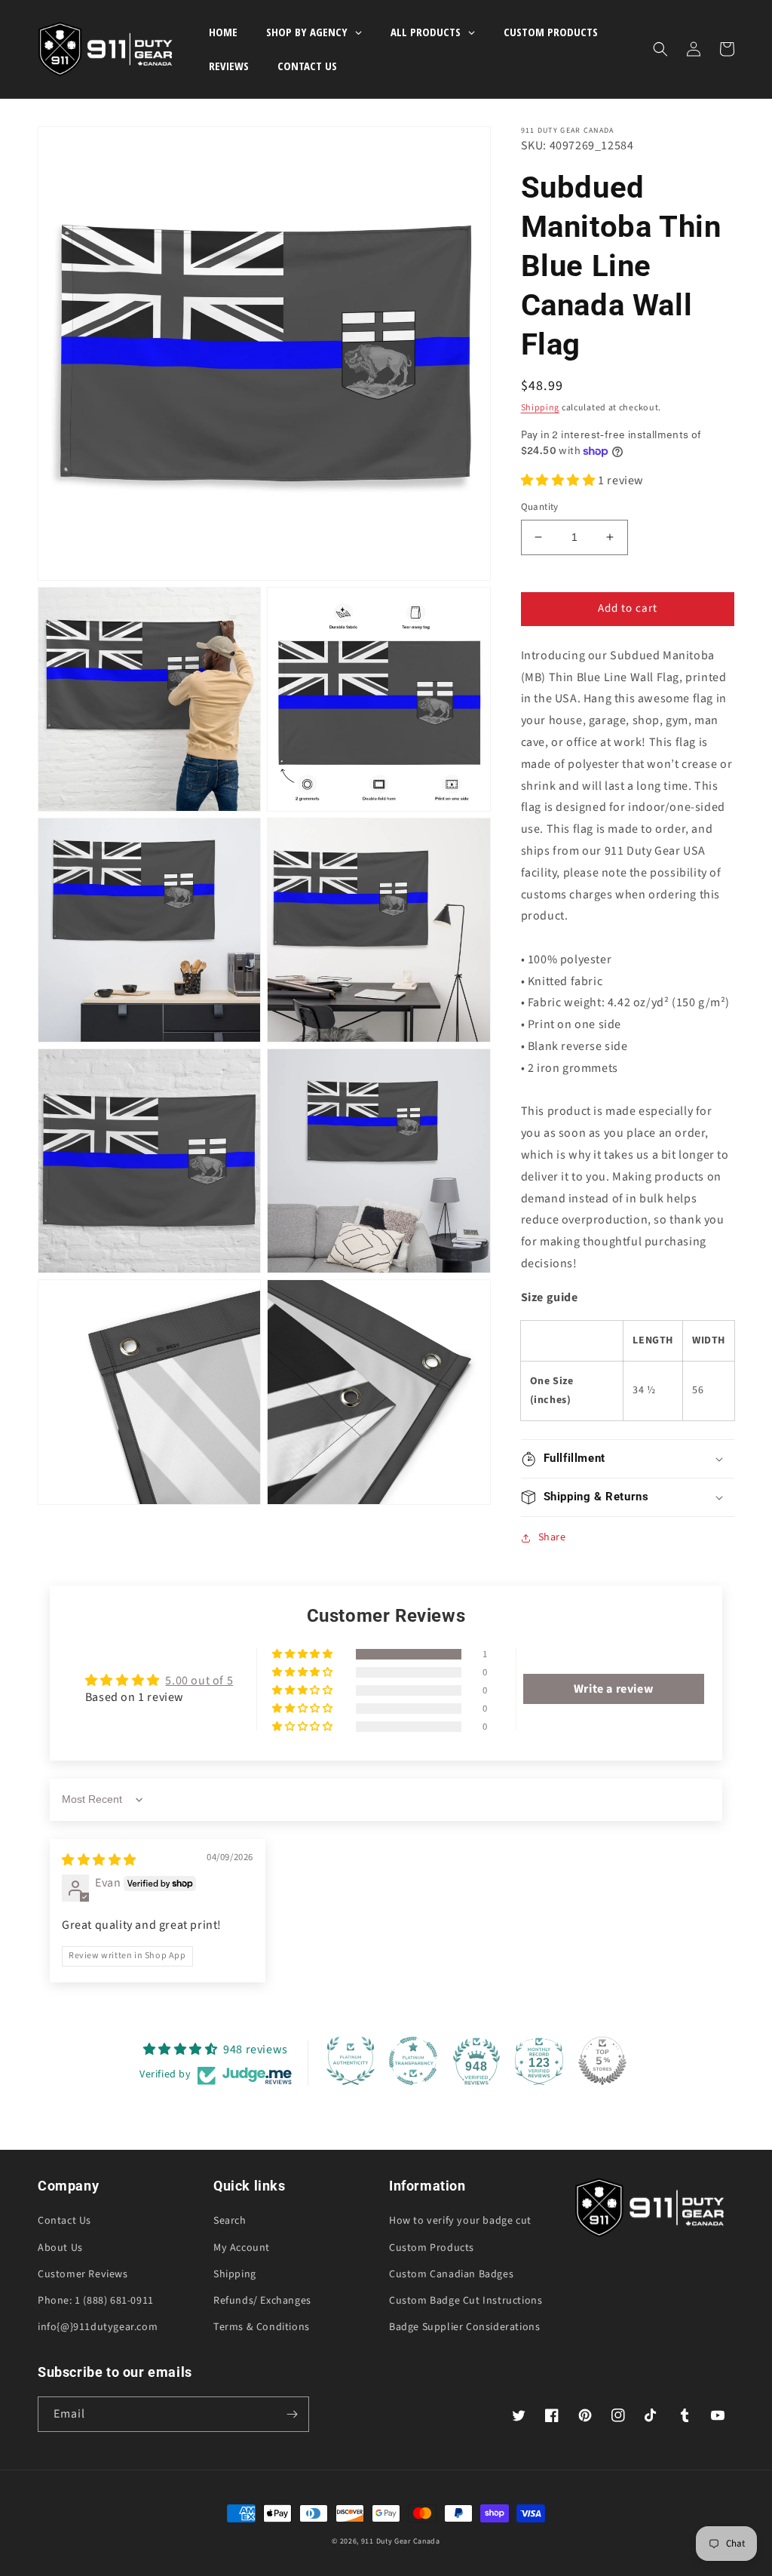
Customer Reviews (83, 2274)
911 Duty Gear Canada (401, 2541)
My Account (242, 2248)
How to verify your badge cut (460, 2221)
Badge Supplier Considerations (464, 2327)
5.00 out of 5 (199, 1681)
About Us (60, 2248)
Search (230, 2221)
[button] (660, 49)
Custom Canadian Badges (451, 2274)
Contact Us (64, 2221)
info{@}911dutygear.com (98, 2327)
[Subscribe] (292, 2414)
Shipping (541, 408)
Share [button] (552, 1537)
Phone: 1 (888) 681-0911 (96, 2301)
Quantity (540, 507)
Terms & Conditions (262, 2327)
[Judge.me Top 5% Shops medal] (602, 2061)
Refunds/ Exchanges (262, 2301)
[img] (99, 1860)
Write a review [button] (613, 1689)
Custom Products (432, 2248)
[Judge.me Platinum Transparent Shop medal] (413, 2061)
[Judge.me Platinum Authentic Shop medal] (351, 2061)
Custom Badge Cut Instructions (466, 2301)
